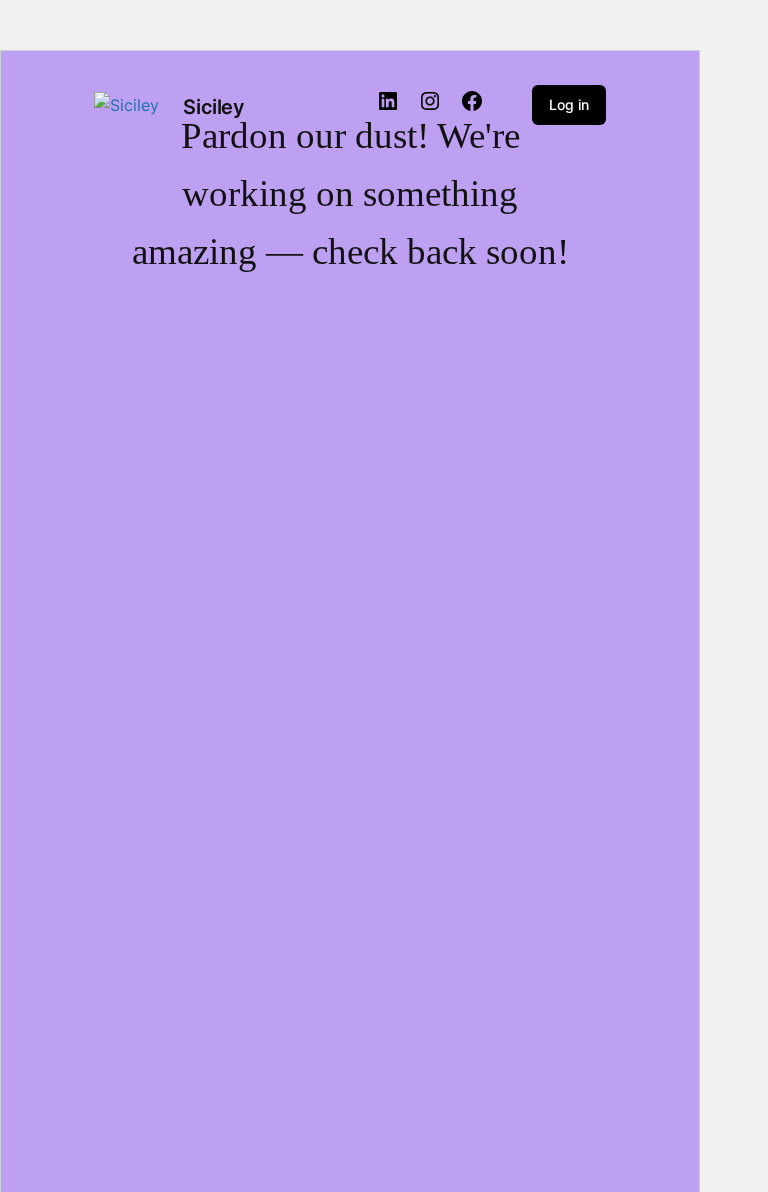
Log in (569, 104)
